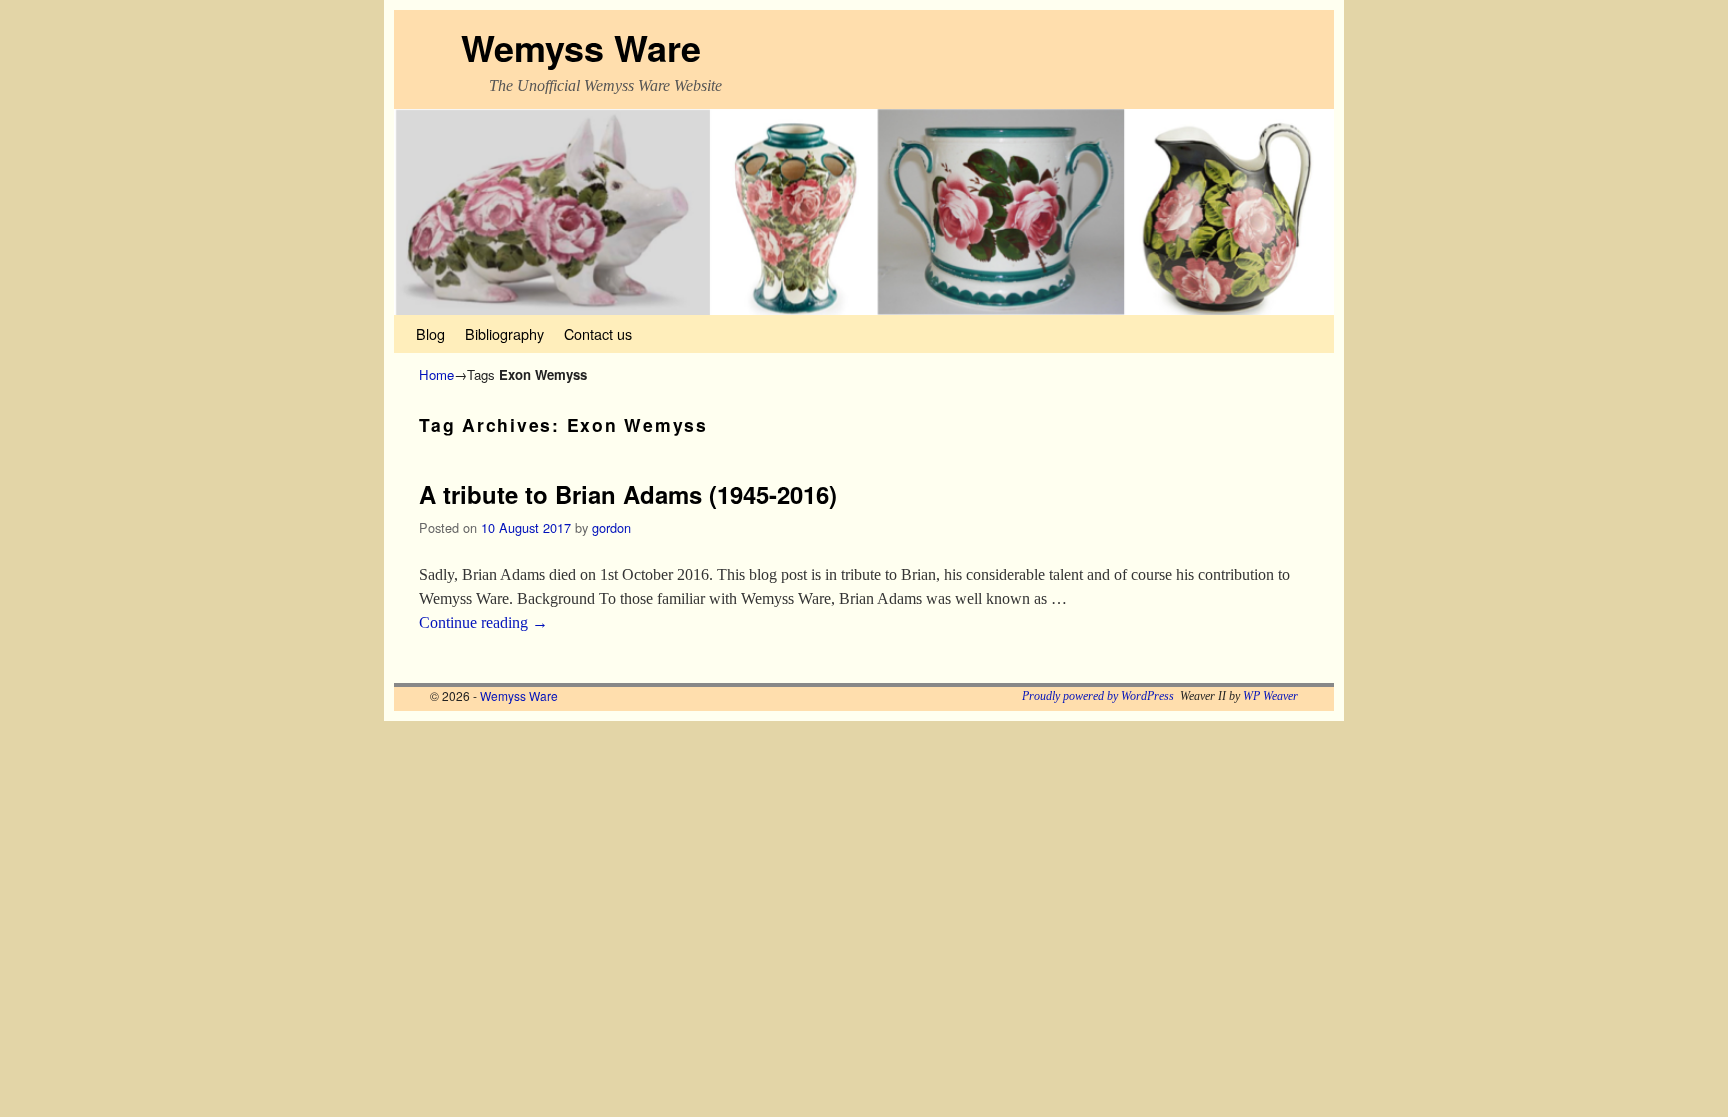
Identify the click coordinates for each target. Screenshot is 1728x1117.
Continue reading (483, 622)
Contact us (598, 333)
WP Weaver (1270, 696)
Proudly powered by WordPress (1098, 696)
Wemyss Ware (581, 47)
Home (436, 374)
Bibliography (504, 333)
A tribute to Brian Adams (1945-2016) (628, 494)
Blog (430, 333)
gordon (611, 527)
